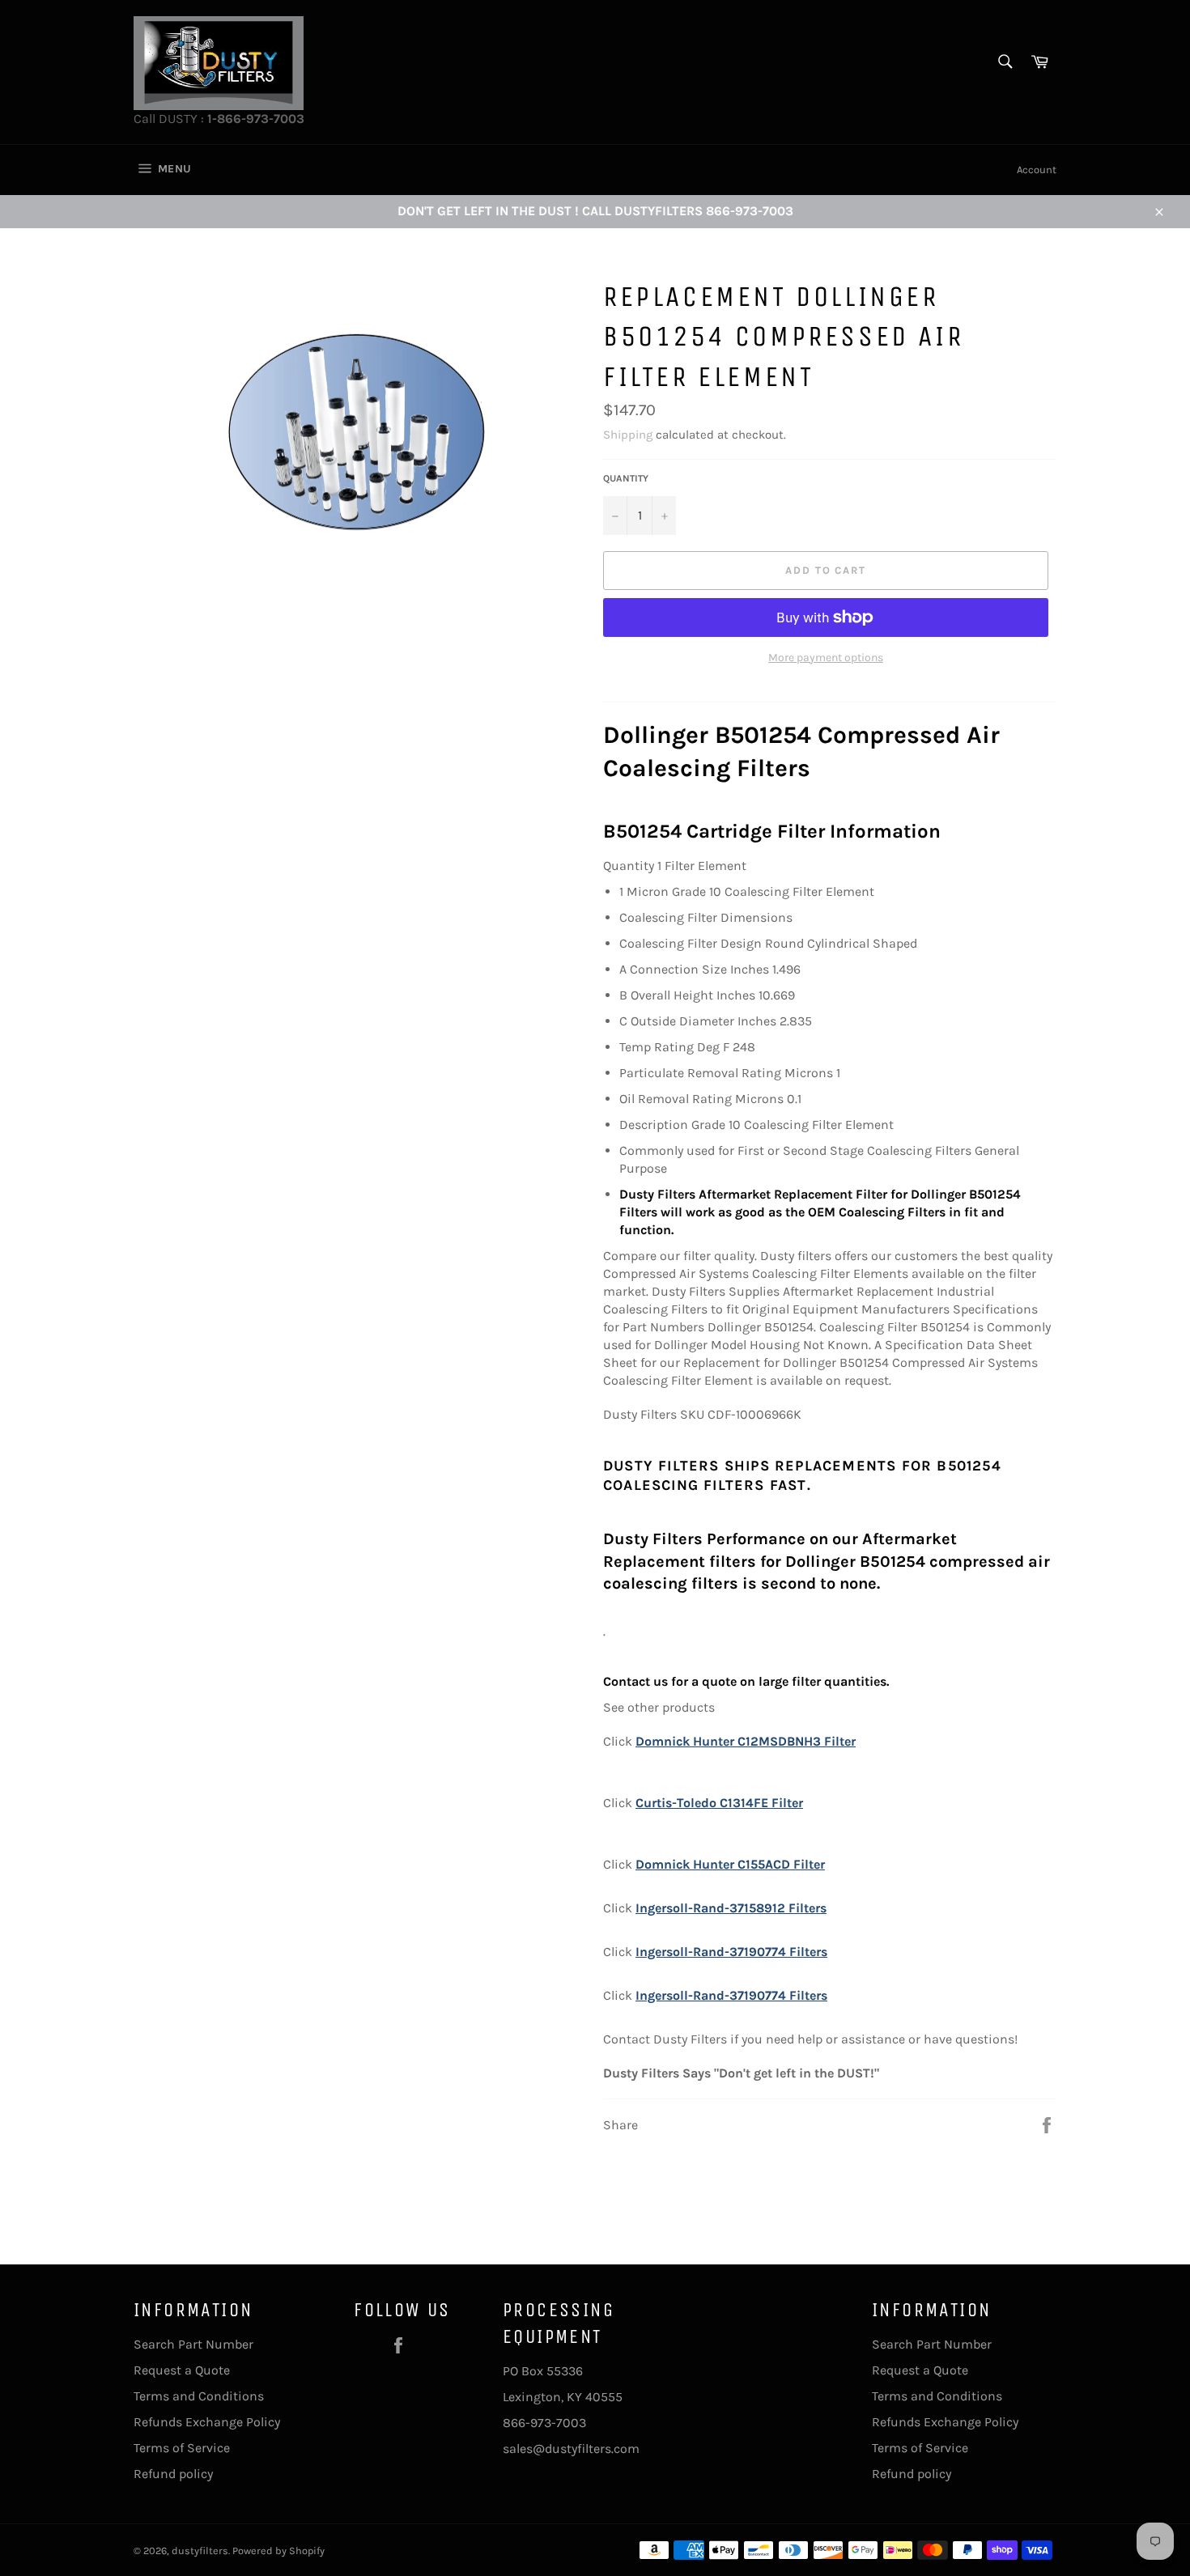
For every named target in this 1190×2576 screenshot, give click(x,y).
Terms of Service (182, 2448)
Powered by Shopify (278, 2551)
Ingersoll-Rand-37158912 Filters (731, 1908)
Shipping (628, 435)
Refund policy (173, 2474)
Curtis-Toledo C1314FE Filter (719, 1803)
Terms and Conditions (199, 2396)
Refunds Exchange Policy (207, 2422)
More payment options (826, 658)
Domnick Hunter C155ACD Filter (730, 1864)
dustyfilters (200, 2551)
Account (1037, 170)
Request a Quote (182, 2370)
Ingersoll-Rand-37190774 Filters (731, 1952)
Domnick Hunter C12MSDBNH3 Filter (746, 1741)
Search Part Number (193, 2344)
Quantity (626, 478)
